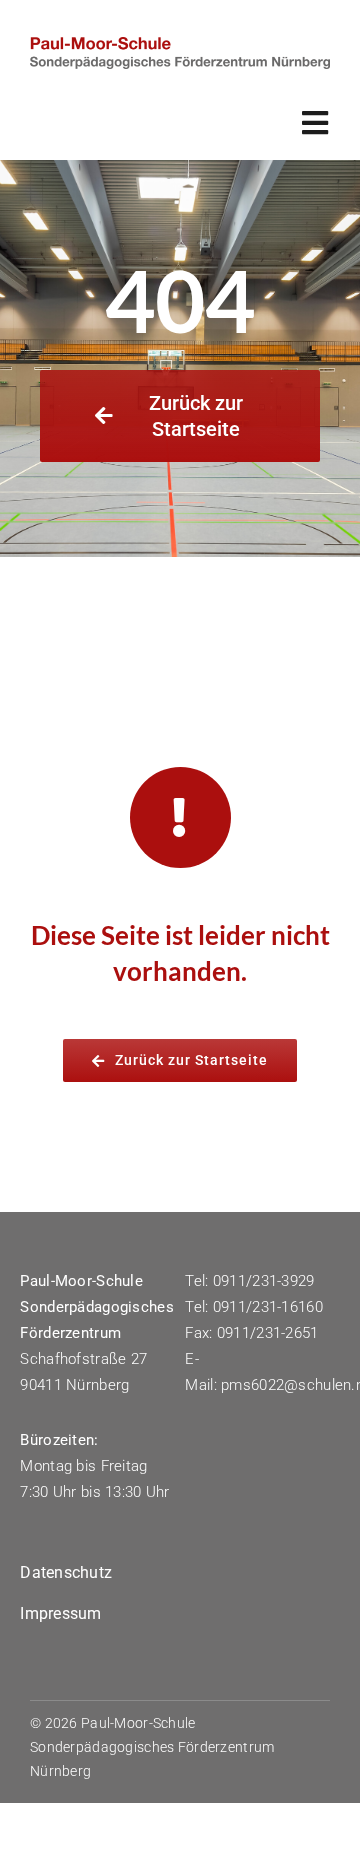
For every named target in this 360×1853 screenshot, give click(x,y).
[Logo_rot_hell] (180, 46)
